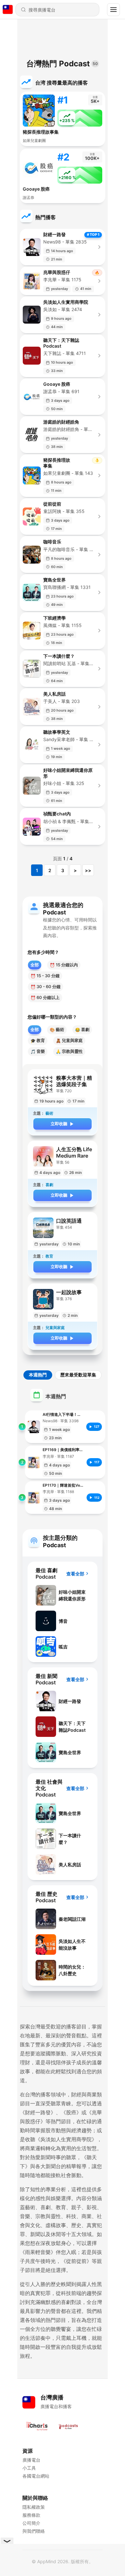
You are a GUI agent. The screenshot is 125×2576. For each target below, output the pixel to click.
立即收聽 (59, 1124)
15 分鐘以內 (64, 965)
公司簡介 (31, 2523)
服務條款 (31, 2515)
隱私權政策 (34, 2507)
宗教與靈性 (69, 1051)
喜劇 (82, 1030)
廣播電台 (31, 2460)
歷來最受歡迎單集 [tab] (78, 1375)
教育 (38, 1040)
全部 (35, 965)
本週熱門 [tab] (38, 1375)
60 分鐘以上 (45, 998)
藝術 (57, 1030)
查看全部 (75, 1574)
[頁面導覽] (113, 10)
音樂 (38, 1051)
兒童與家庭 (69, 1040)
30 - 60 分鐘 (46, 987)
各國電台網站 (36, 2476)
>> (88, 870)
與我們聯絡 (34, 2531)
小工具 (29, 2468)
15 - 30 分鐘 (45, 976)
